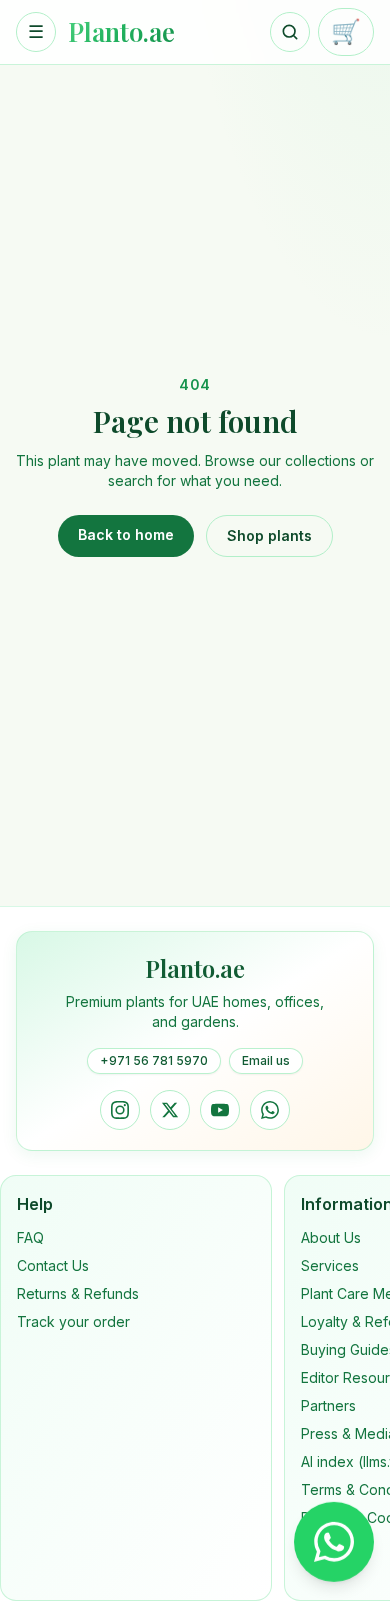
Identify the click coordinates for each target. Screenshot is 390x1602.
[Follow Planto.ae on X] (170, 1110)
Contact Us (53, 1265)
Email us (266, 1060)
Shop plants (269, 535)
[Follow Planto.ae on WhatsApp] (270, 1110)
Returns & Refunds (78, 1293)
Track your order (73, 1321)
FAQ (30, 1237)
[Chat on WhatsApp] (334, 1540)
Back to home (126, 534)
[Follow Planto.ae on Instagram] (120, 1110)
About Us (331, 1237)
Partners (328, 1405)
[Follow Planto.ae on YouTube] (220, 1110)
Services (330, 1265)
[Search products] (290, 32)
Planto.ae (121, 32)
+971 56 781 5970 (154, 1060)
